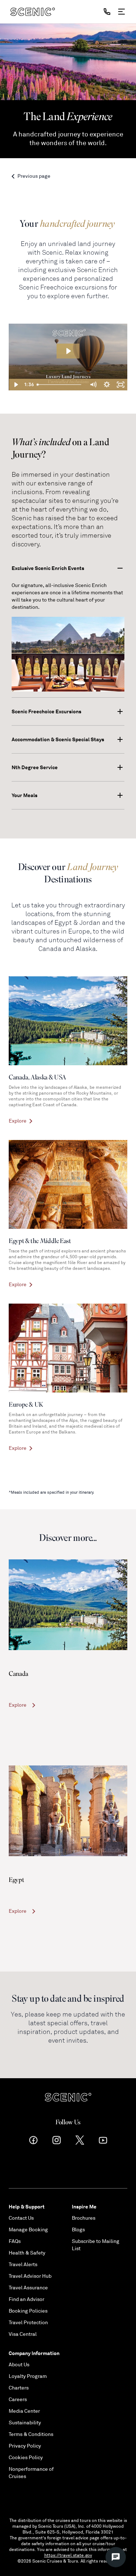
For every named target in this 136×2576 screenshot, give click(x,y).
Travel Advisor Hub (30, 2276)
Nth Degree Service (35, 767)
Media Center (24, 2411)
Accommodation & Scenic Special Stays (58, 739)
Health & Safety (27, 2253)
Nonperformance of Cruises (31, 2473)
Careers (18, 2399)
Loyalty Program (28, 2376)
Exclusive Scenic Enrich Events (48, 568)
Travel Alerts (23, 2265)
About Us (19, 2365)
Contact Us (21, 2218)
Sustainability (25, 2423)
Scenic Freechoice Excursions (46, 711)
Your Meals (24, 795)
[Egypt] (68, 1811)
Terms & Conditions (31, 2434)
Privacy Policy (25, 2446)
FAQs (15, 2241)
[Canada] (68, 1605)
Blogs (78, 2230)
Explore (18, 1705)
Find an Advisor (26, 2299)
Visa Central (23, 2334)
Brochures (84, 2218)
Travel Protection (28, 2323)
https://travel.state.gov (68, 2556)
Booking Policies (28, 2311)
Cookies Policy (26, 2458)
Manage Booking (28, 2230)
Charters (19, 2388)
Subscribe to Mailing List (96, 2245)
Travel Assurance (28, 2288)
